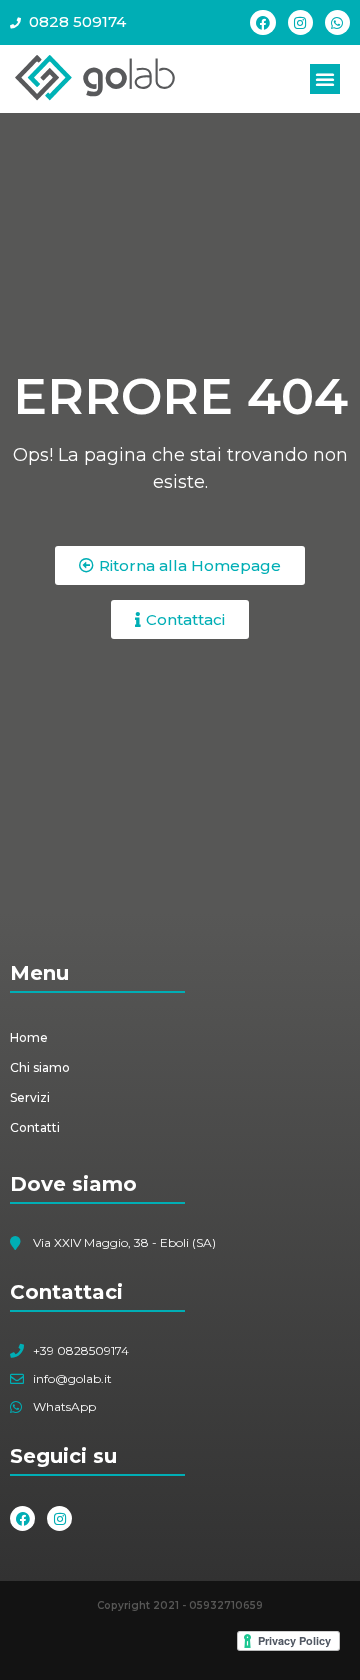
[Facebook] (262, 22)
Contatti (35, 1127)
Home (29, 1037)
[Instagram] (300, 22)
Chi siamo (40, 1067)
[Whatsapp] (337, 22)
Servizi (30, 1097)
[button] (325, 79)
